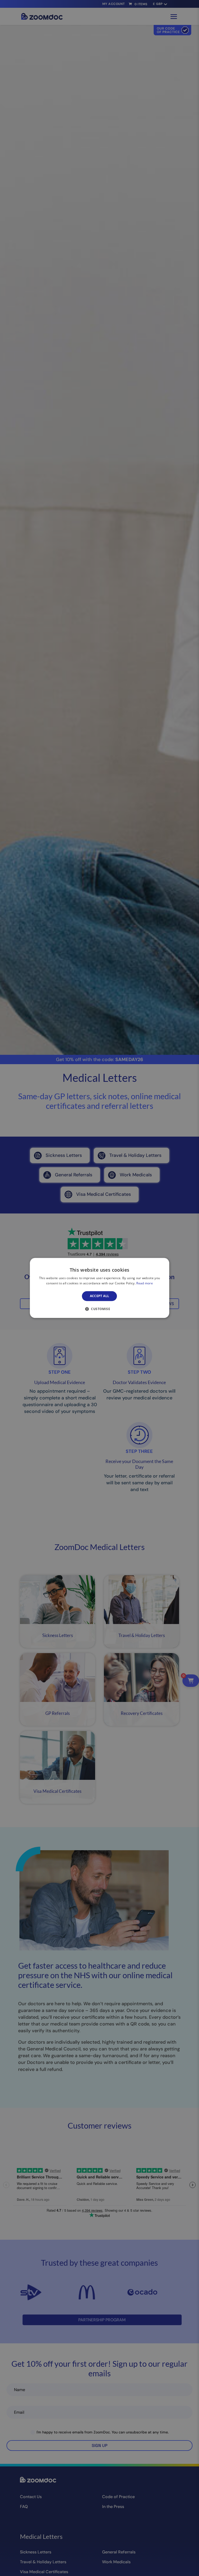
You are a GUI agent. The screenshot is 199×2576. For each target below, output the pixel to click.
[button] (99, 1309)
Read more (145, 1283)
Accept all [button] (100, 1296)
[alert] (99, 1288)
